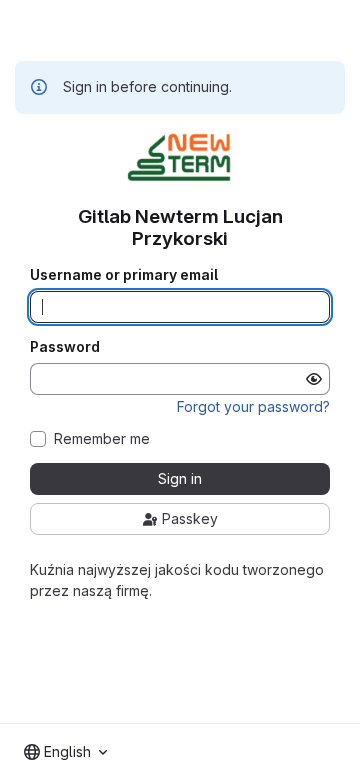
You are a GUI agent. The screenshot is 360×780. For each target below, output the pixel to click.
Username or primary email (124, 275)
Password (65, 347)
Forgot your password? (253, 406)
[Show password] (314, 379)
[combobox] (65, 752)
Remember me (102, 439)
